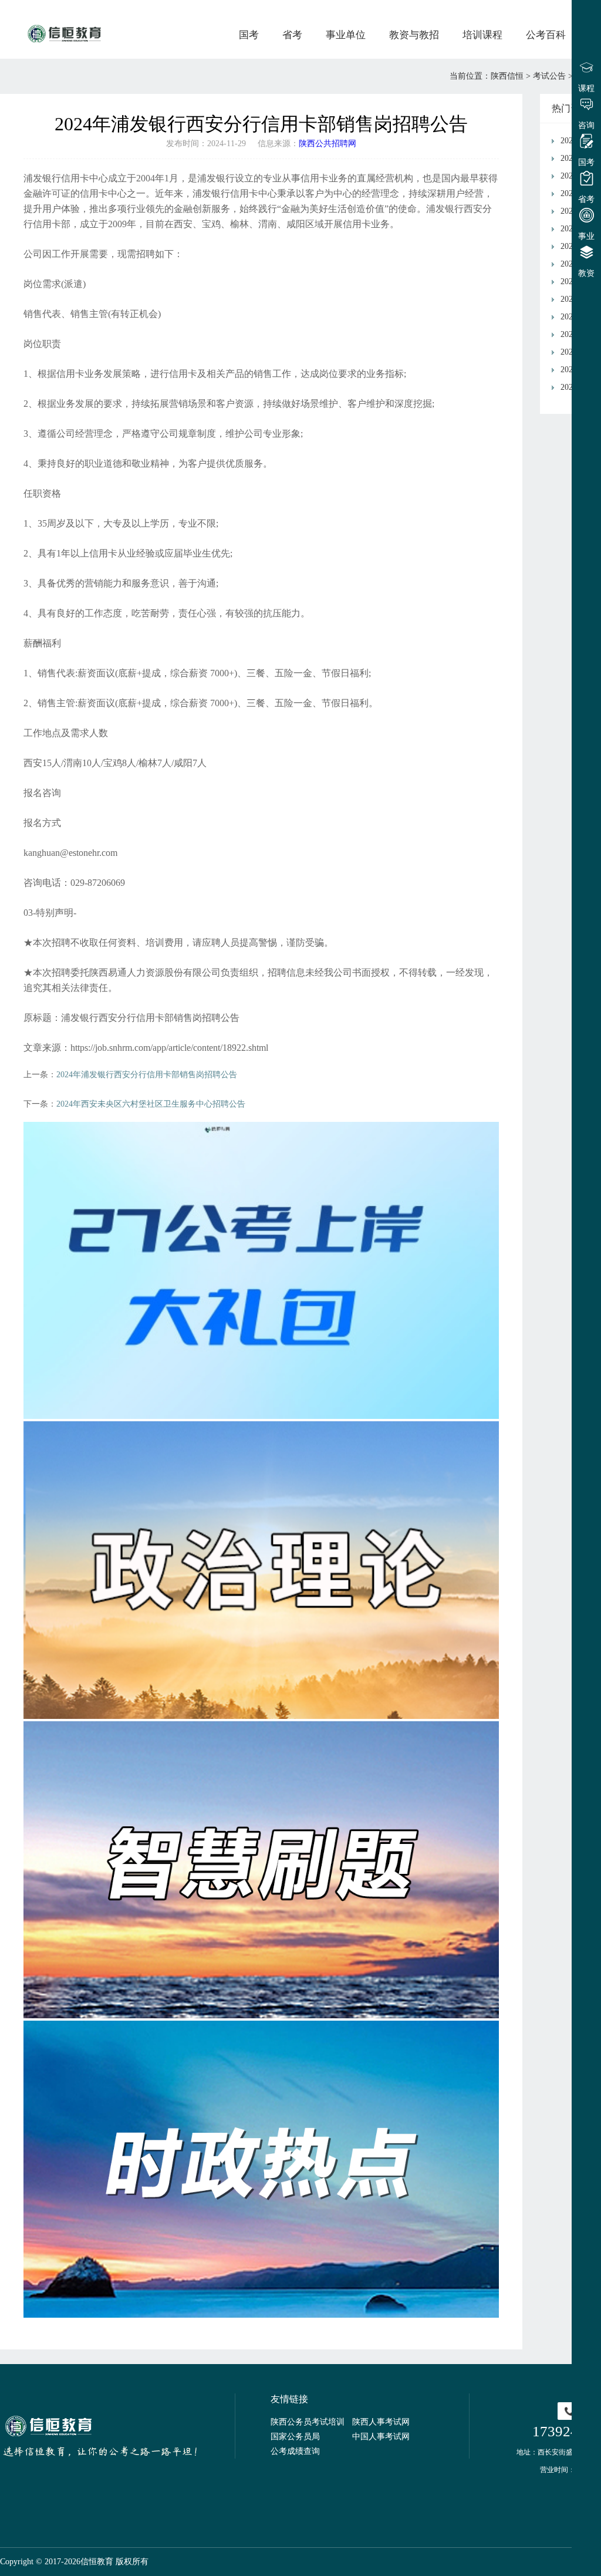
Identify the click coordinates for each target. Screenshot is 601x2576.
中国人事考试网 (381, 2437)
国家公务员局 (295, 2437)
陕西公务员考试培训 (308, 2422)
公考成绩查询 (295, 2451)
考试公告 (549, 76)
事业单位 (346, 35)
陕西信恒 (507, 76)
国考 (249, 35)
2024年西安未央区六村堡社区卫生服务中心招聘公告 (151, 1104)
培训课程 (482, 35)
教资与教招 (414, 35)
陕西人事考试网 (381, 2422)
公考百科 (546, 35)
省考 (292, 35)
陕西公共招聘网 (327, 144)
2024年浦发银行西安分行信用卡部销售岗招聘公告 (147, 1075)
